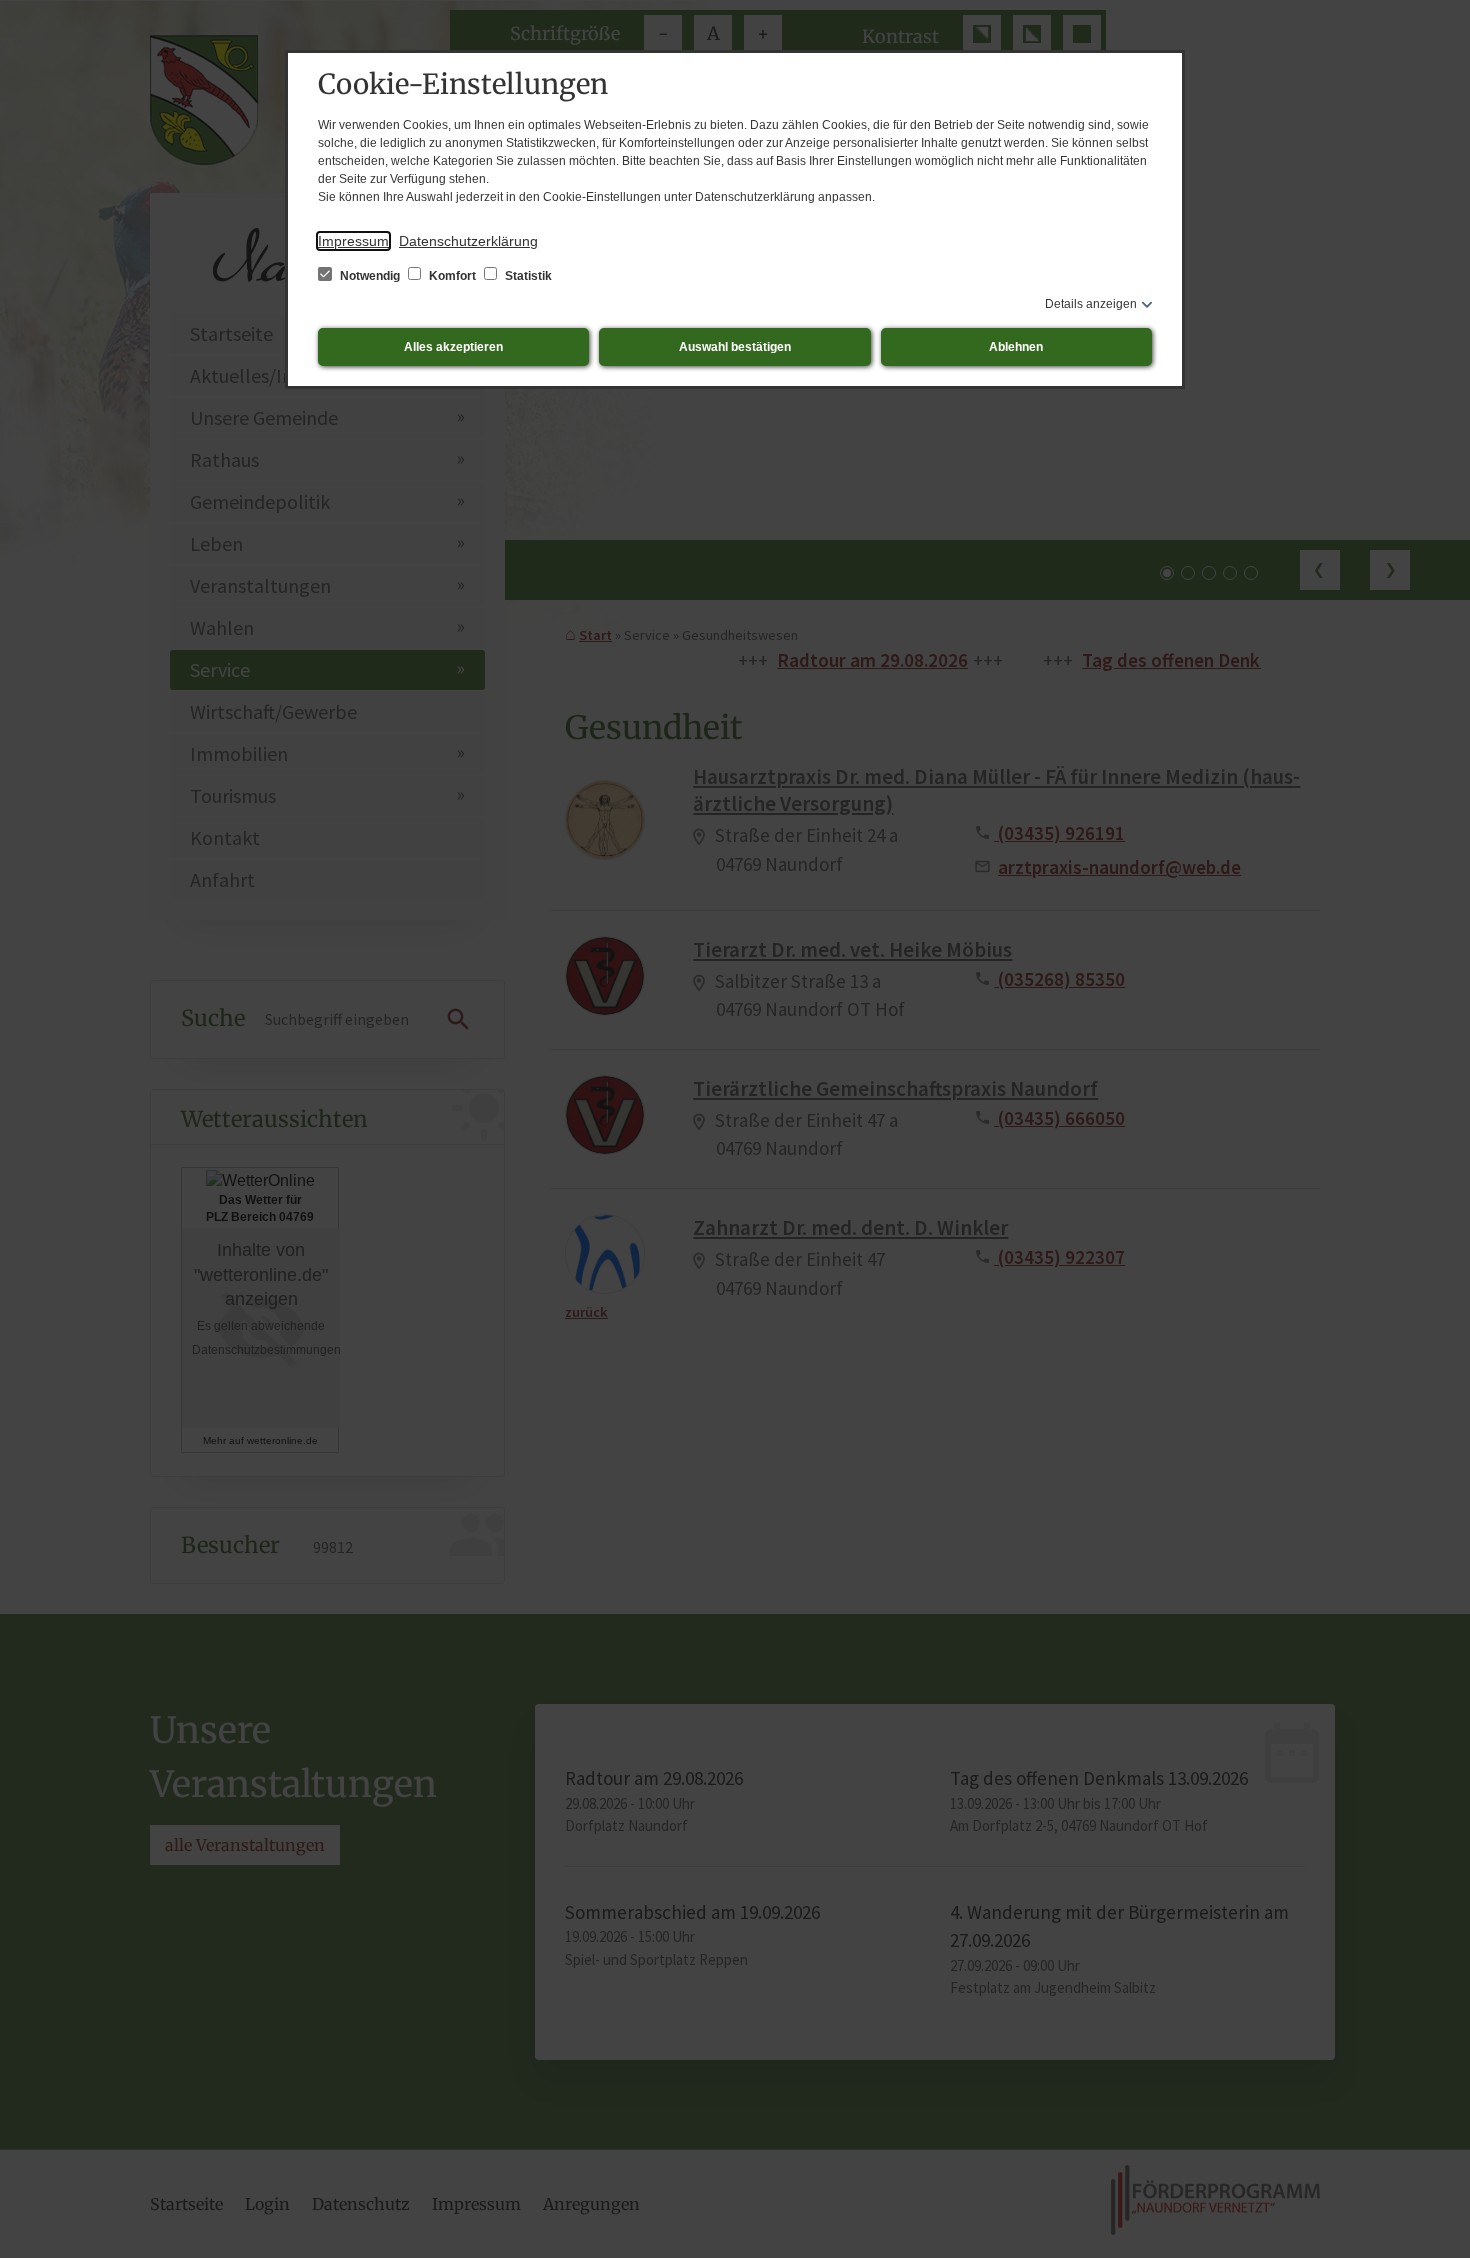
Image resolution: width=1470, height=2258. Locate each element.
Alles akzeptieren (453, 347)
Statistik (527, 276)
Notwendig (370, 276)
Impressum (353, 241)
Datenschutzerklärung (468, 241)
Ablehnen (1016, 347)
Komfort (452, 276)
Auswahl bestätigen (735, 347)
